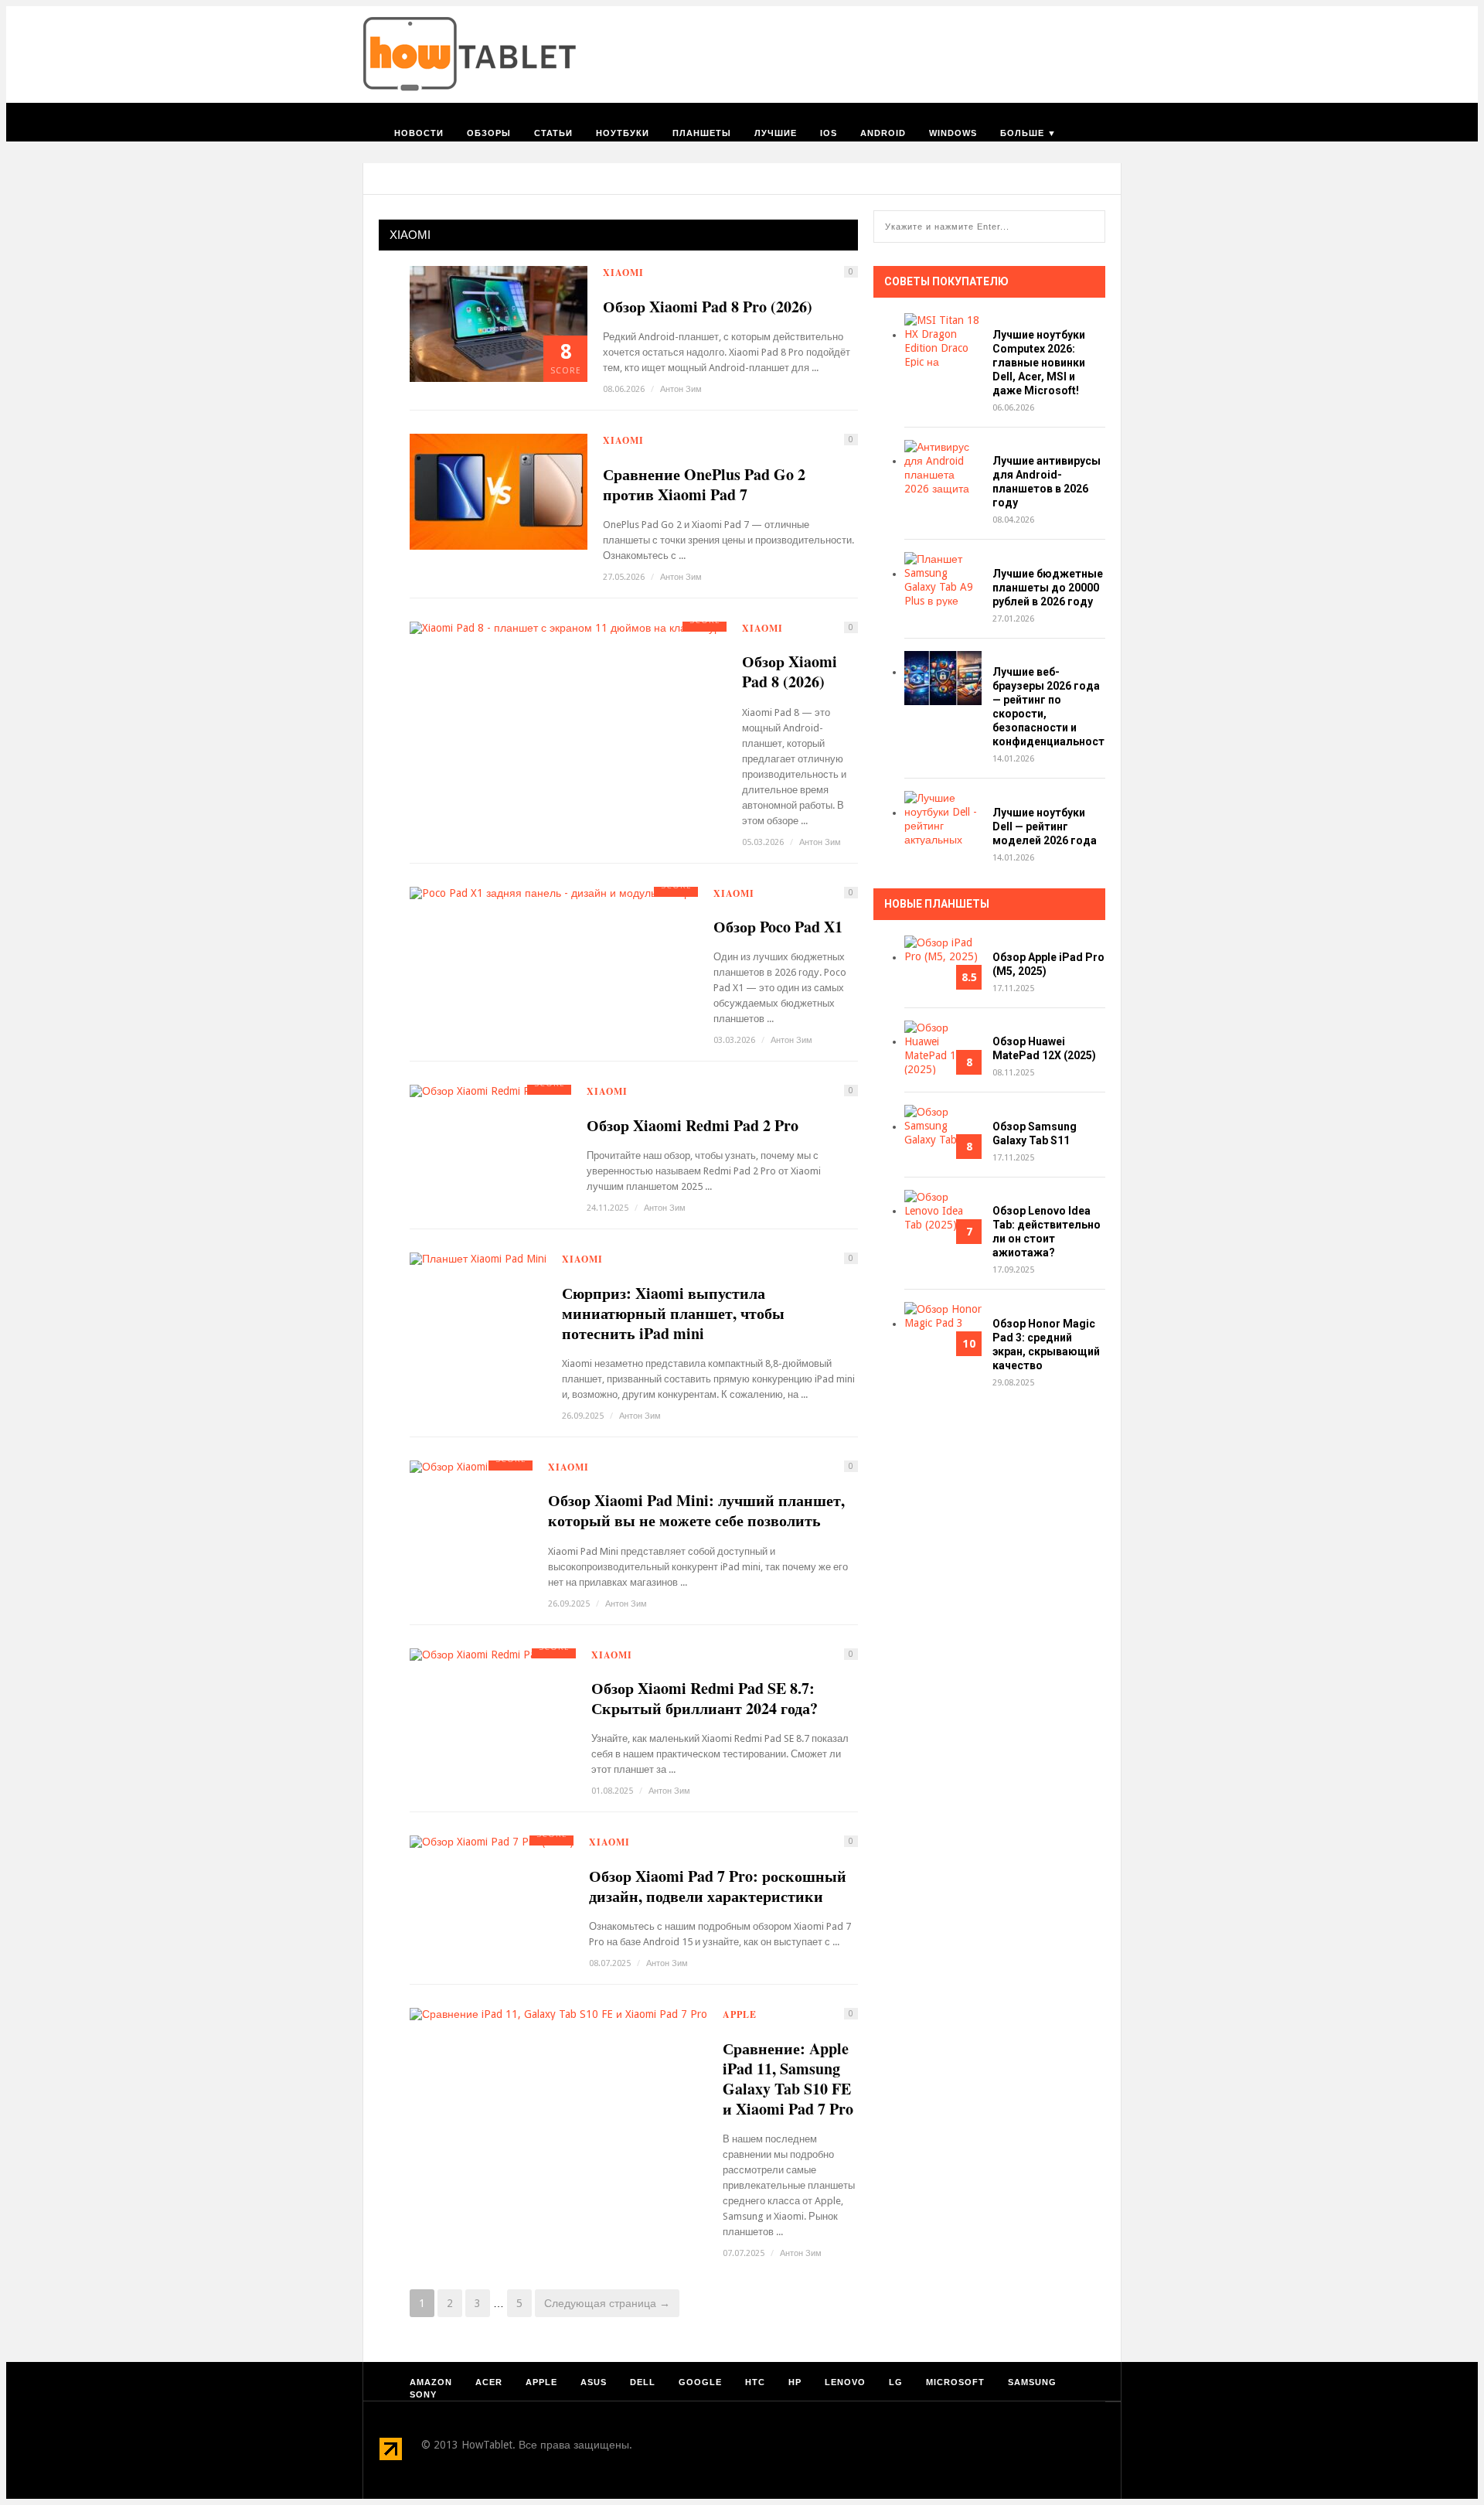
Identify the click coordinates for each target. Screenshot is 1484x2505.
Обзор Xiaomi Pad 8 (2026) (790, 672)
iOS (829, 133)
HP (795, 2382)
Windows (953, 133)
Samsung (1032, 2382)
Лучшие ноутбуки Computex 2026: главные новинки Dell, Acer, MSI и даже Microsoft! (1039, 363)
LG (896, 2382)
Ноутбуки (623, 133)
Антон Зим (681, 389)
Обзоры (489, 133)
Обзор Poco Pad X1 (778, 927)
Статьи (553, 133)
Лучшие (776, 133)
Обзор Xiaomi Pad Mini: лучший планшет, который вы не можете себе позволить (696, 1511)
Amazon (431, 2382)
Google (700, 2382)
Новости (419, 133)
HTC (755, 2382)
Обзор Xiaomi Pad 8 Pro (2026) (708, 307)
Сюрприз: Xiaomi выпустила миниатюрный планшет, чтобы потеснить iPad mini (673, 1314)
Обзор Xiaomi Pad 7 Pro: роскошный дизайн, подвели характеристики (718, 1886)
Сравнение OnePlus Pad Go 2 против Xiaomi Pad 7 (704, 485)
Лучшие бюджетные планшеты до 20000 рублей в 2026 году (1048, 588)
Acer (489, 2382)
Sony (423, 2394)
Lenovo (845, 2382)
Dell (643, 2382)
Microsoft (955, 2382)
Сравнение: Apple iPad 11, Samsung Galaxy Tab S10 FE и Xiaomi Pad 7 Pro (788, 2079)
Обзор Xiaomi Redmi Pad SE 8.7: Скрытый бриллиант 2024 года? (705, 1699)
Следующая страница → (607, 2303)
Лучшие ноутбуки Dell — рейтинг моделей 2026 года (1045, 826)
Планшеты (702, 133)
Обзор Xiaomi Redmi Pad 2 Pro (693, 1126)
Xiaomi (623, 273)
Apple (740, 2014)
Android (883, 133)
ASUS (594, 2382)
